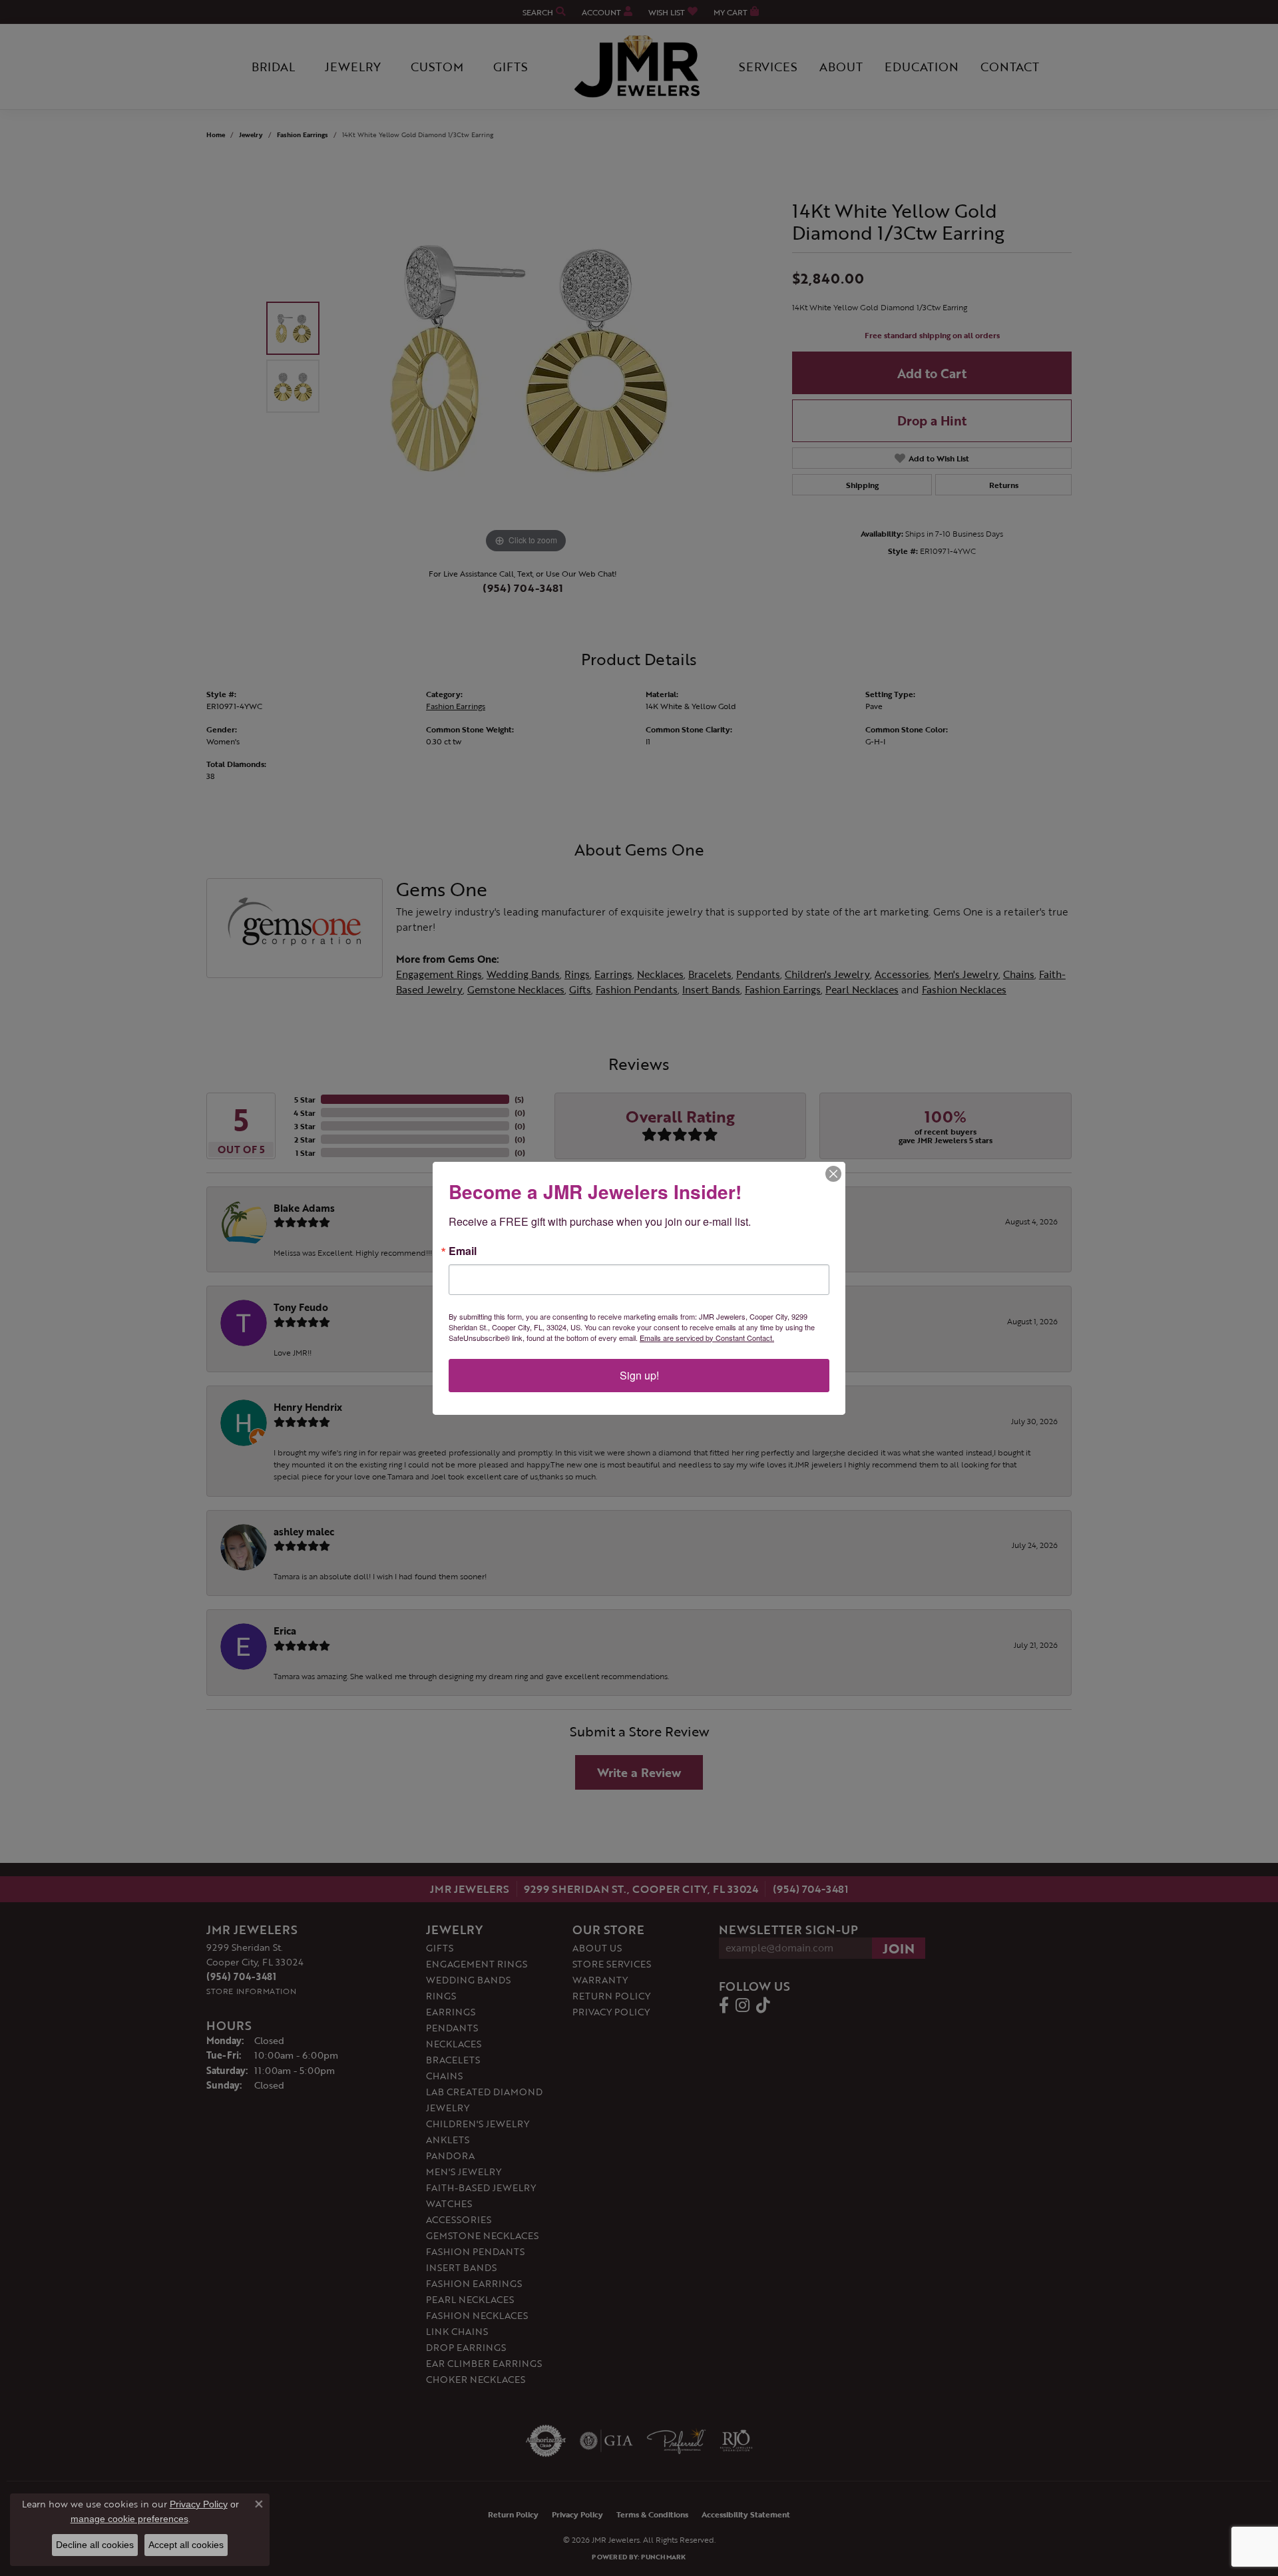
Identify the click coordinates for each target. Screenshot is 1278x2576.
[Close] (833, 1174)
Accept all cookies (186, 2545)
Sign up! (639, 1375)
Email (463, 1251)
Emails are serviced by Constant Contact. (707, 1338)
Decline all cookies (95, 2545)
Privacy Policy (199, 2504)
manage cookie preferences (129, 2519)
